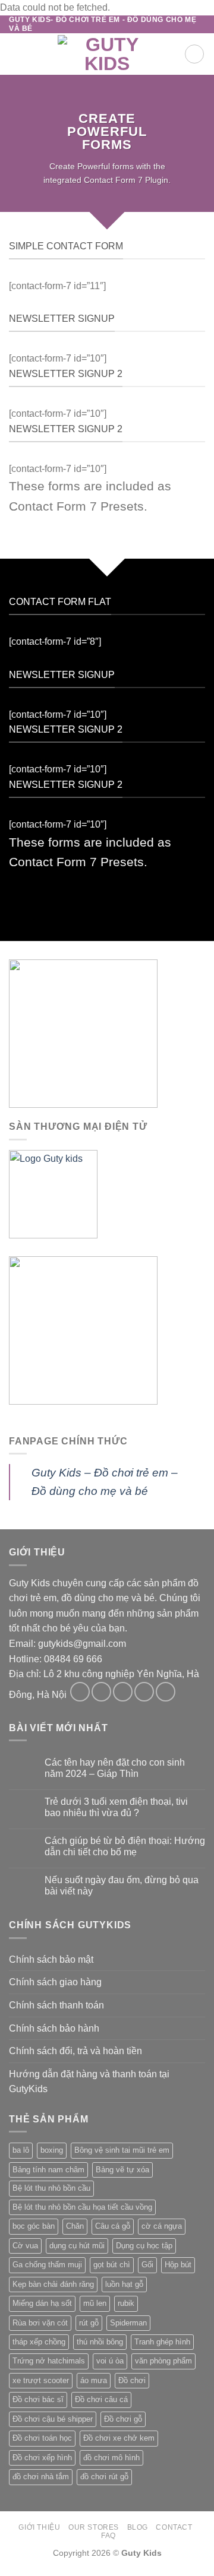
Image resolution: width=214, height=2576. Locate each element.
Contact (174, 2527)
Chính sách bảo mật (51, 1959)
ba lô (21, 2150)
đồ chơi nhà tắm (41, 2477)
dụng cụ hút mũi (77, 2246)
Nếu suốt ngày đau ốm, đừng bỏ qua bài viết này (122, 1886)
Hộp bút (178, 2265)
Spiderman (128, 2323)
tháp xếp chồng (39, 2342)
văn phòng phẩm (163, 2361)
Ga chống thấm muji (47, 2265)
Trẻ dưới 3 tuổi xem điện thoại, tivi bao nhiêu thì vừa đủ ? (116, 1807)
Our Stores (94, 2527)
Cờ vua (25, 2246)
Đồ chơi (132, 2380)
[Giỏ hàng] (194, 54)
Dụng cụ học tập (144, 2246)
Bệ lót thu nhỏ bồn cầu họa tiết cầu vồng (82, 2207)
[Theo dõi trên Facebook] (80, 1692)
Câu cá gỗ (113, 2226)
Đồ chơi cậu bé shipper (53, 2419)
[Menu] (16, 54)
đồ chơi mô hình (111, 2458)
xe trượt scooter (41, 2380)
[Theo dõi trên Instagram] (101, 1692)
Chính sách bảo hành (54, 2028)
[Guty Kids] (107, 54)
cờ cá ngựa (162, 2226)
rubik (126, 2303)
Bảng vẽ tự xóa (122, 2170)
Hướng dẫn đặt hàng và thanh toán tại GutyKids (89, 2082)
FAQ (108, 2536)
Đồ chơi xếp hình (42, 2458)
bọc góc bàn (34, 2226)
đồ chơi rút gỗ (104, 2477)
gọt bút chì (112, 2265)
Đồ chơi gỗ (123, 2419)
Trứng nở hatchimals (49, 2361)
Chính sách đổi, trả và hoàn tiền (75, 2051)
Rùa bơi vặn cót (40, 2323)
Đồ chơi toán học (42, 2438)
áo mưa (94, 2380)
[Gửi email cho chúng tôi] (144, 1692)
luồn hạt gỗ (124, 2284)
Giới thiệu (39, 2527)
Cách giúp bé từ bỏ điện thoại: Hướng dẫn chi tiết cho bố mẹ (125, 1846)
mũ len (95, 2303)
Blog (138, 2527)
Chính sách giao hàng (55, 1982)
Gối (147, 2265)
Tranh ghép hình (162, 2342)
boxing (52, 2150)
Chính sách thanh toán (56, 2005)
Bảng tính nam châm (48, 2170)
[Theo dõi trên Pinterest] (166, 1692)
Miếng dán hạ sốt (42, 2303)
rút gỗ (89, 2323)
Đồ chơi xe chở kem (119, 2438)
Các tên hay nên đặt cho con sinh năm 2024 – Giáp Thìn (115, 1768)
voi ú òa (110, 2361)
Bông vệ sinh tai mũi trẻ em (122, 2150)
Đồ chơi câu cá (101, 2399)
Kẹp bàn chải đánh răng (53, 2284)
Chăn (75, 2226)
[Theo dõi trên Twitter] (123, 1692)
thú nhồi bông (100, 2342)
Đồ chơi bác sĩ (38, 2399)
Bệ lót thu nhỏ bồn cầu (51, 2188)
